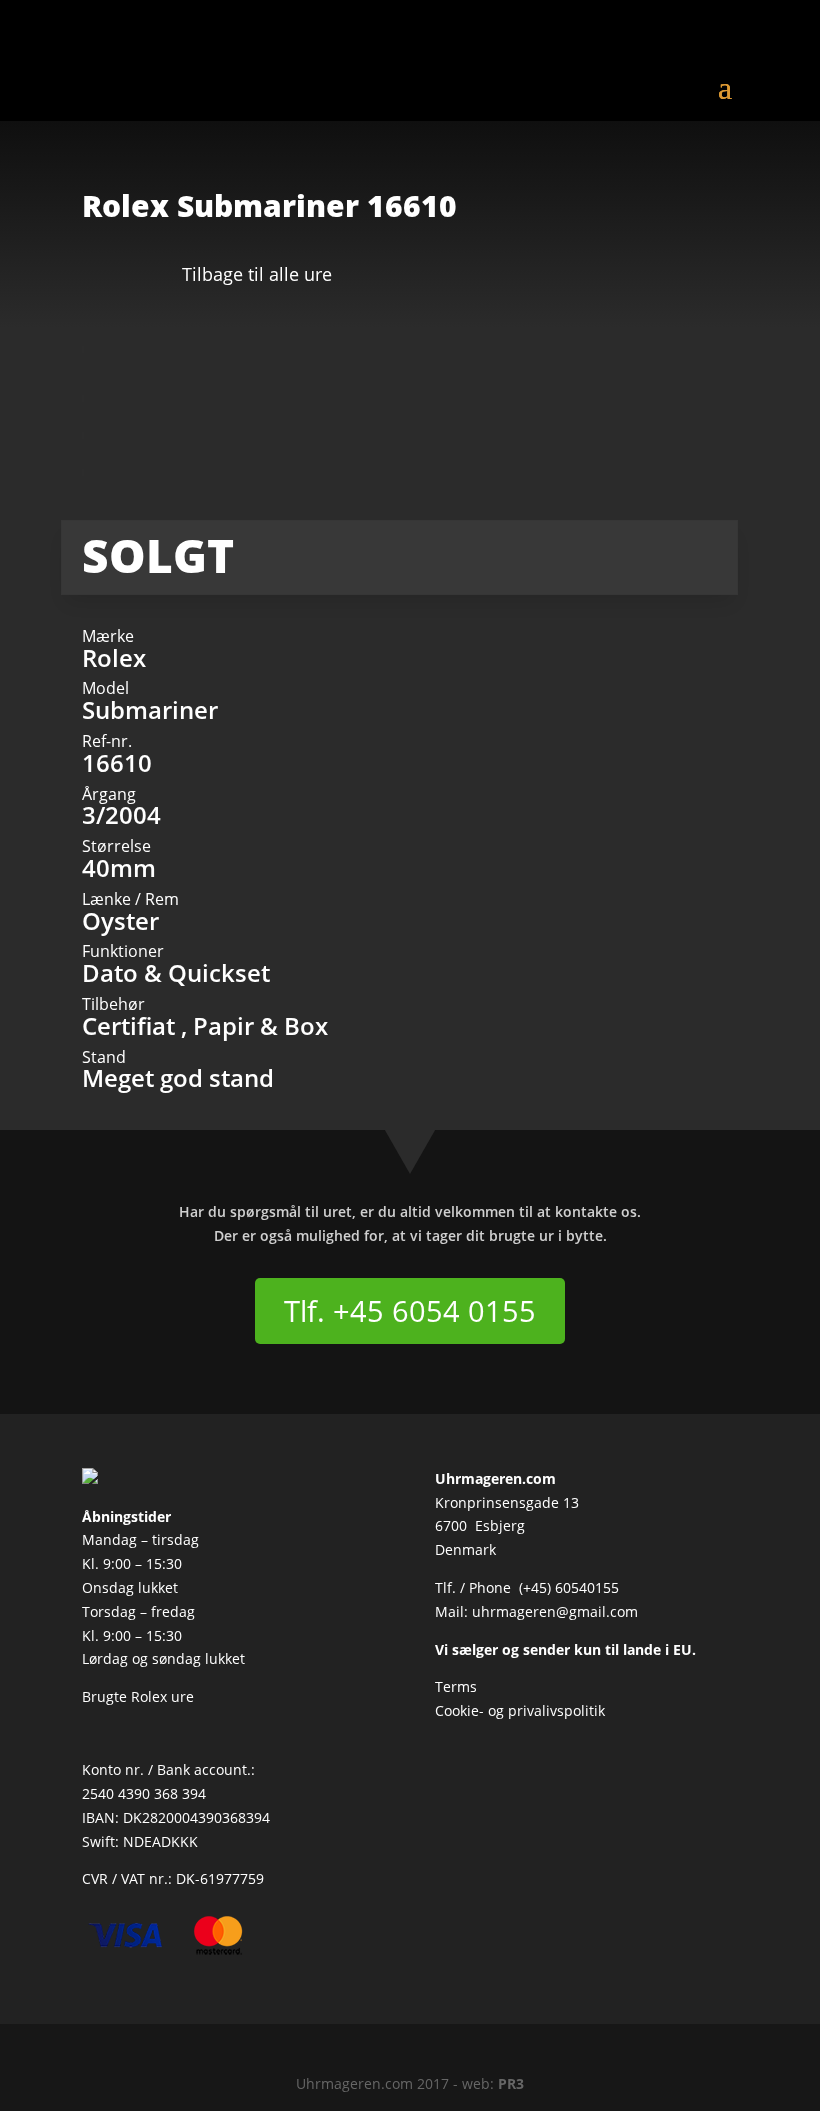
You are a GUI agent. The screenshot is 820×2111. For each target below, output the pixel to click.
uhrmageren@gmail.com (555, 1611)
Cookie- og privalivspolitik (520, 1710)
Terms (456, 1686)
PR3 (511, 2083)
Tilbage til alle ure (257, 274)
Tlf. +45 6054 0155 (410, 1310)
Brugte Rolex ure (138, 1696)
